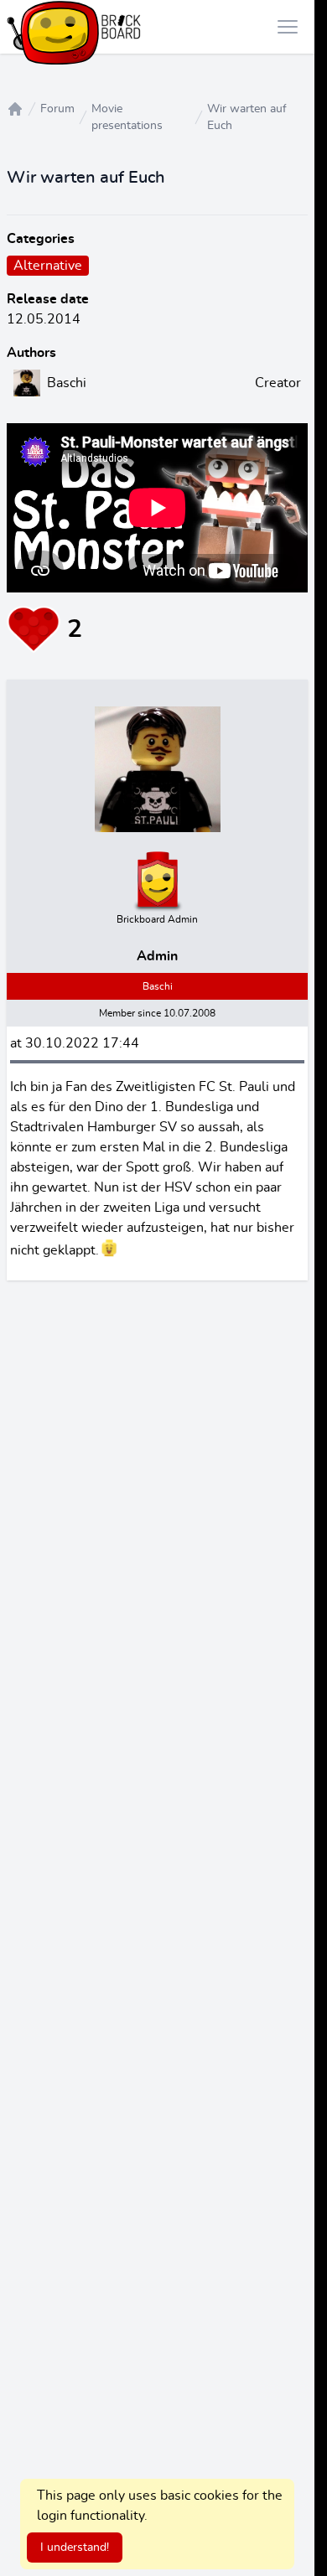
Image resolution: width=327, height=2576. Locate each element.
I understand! (75, 2548)
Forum (57, 109)
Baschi (158, 986)
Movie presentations (127, 117)
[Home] (15, 109)
